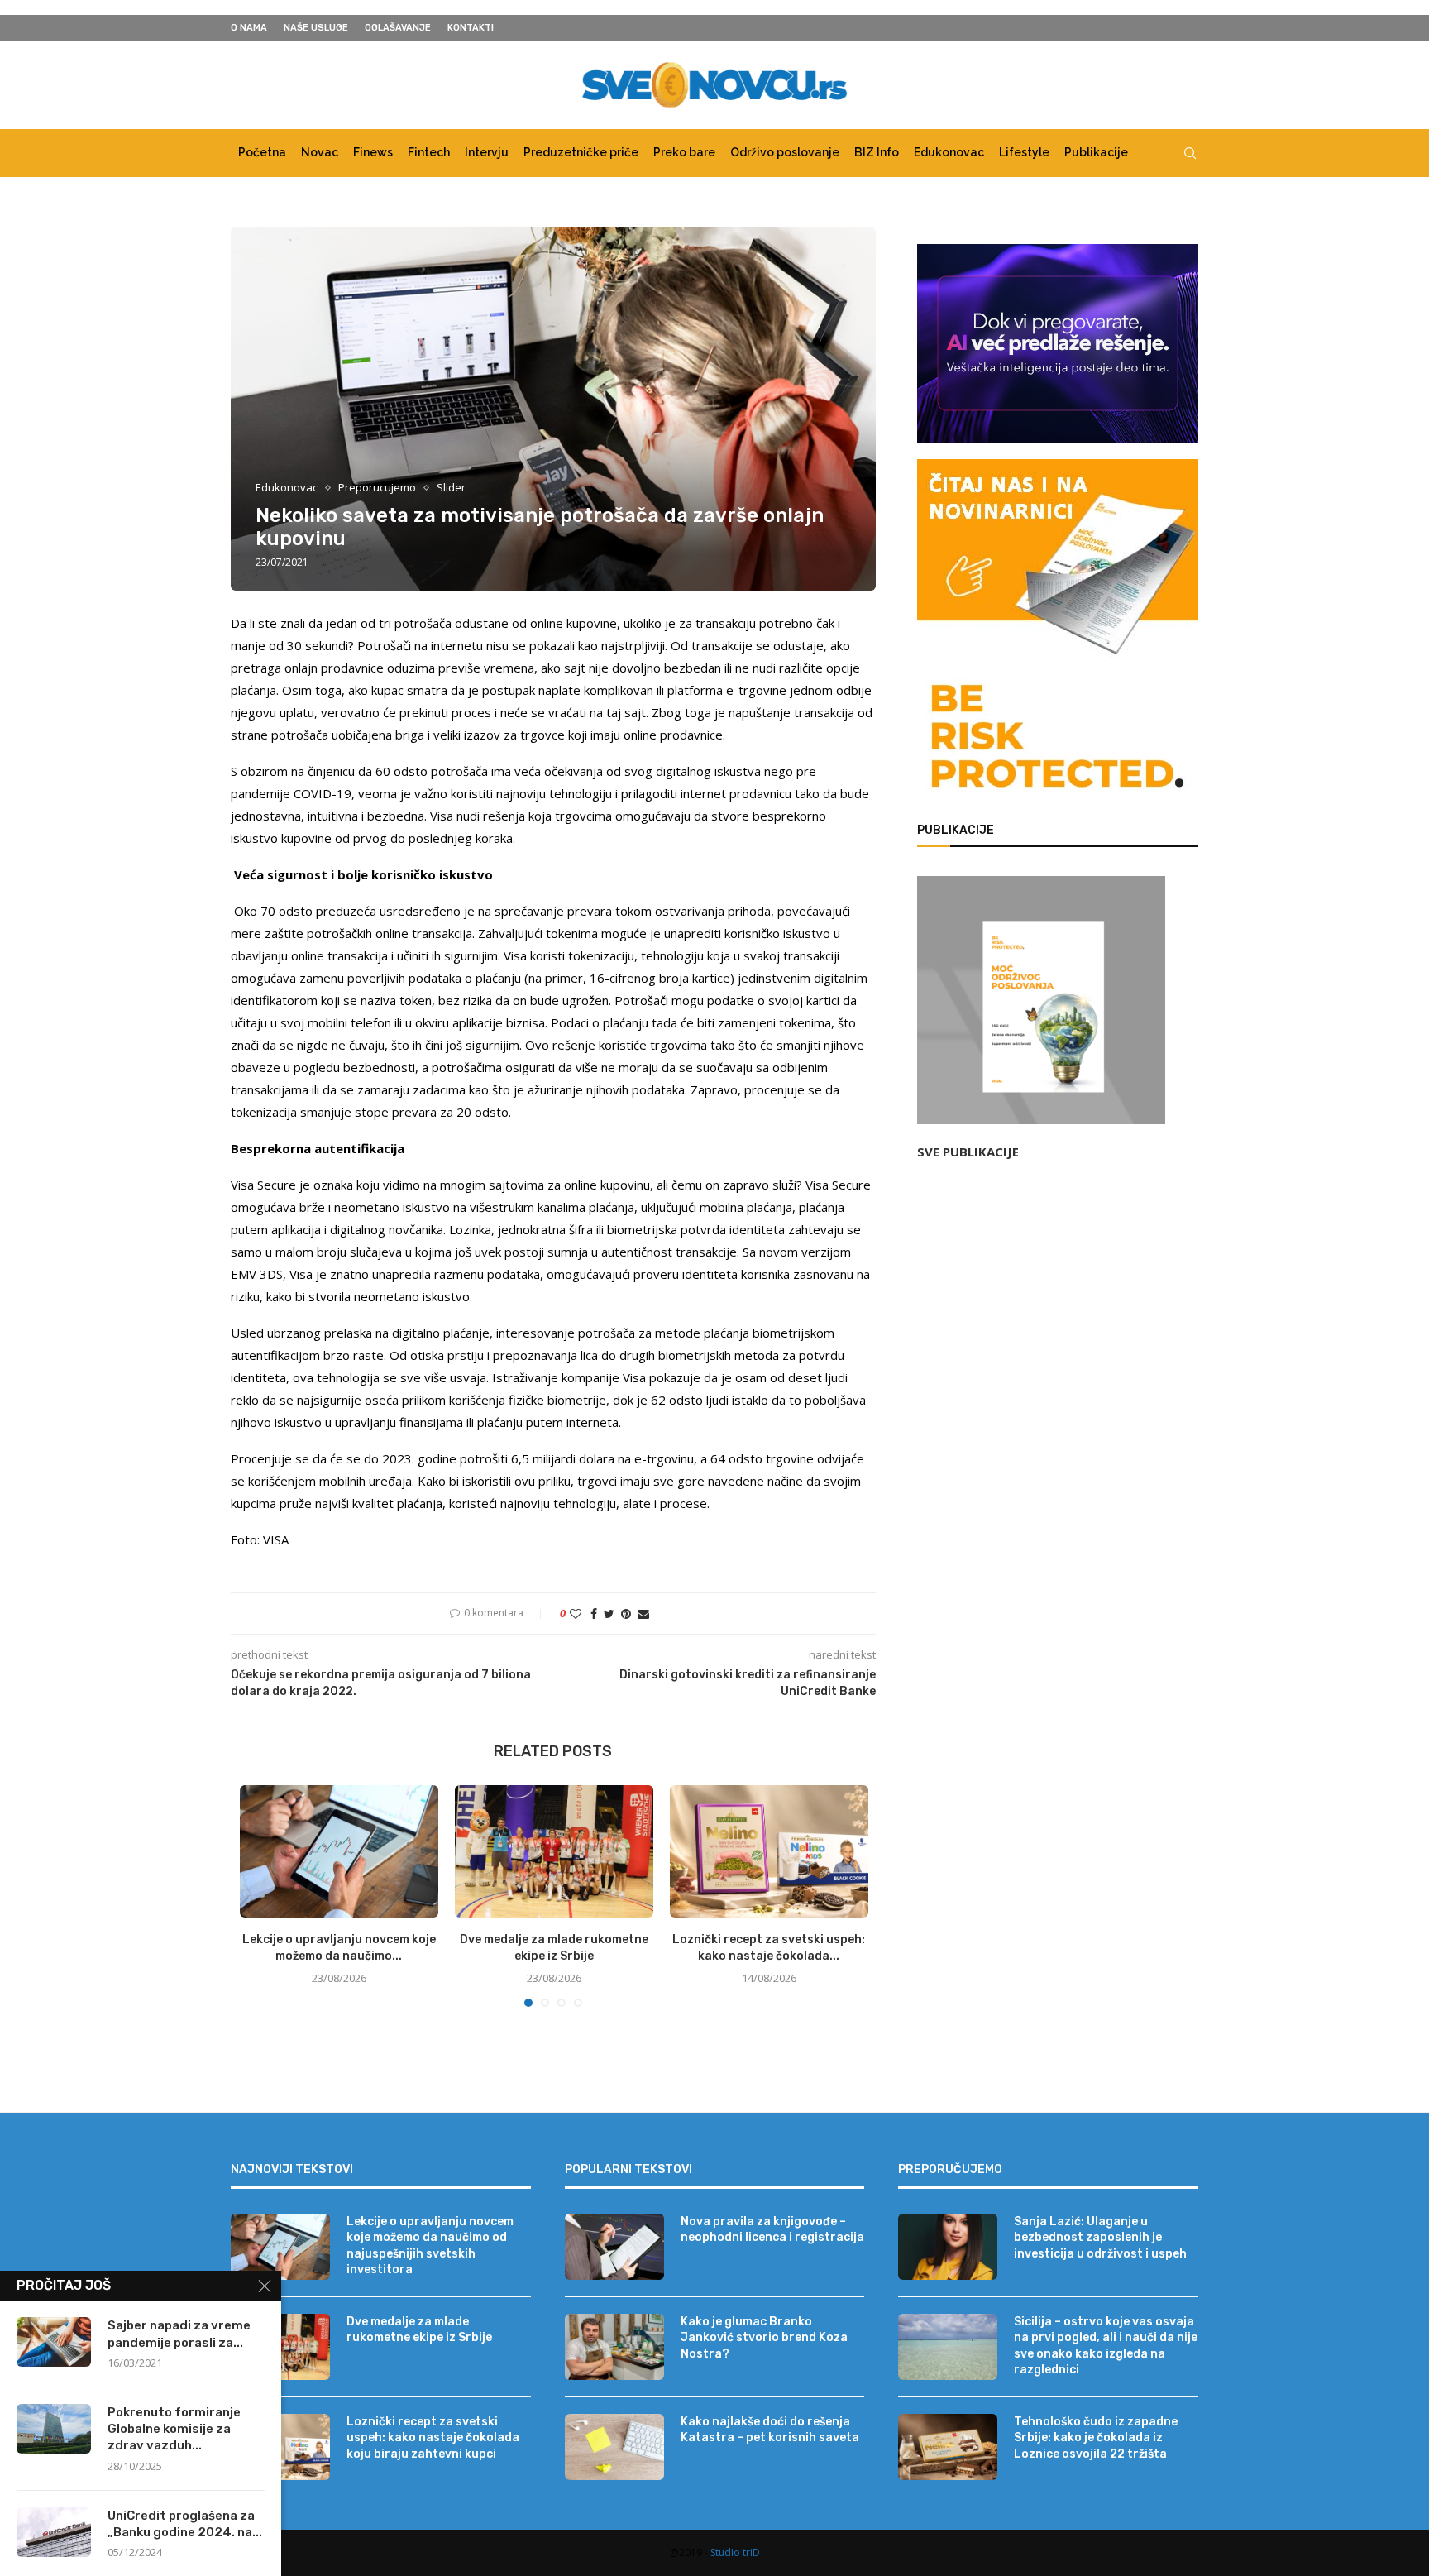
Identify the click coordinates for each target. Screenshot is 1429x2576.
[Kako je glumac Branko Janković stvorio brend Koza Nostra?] (614, 2347)
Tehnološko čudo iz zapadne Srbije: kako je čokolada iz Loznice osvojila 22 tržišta (1096, 2438)
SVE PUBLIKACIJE (968, 1152)
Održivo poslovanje (785, 152)
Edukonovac (949, 152)
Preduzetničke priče (581, 152)
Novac (320, 152)
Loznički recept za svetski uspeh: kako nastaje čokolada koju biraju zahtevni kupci (433, 2438)
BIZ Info (877, 152)
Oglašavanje (398, 28)
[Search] (1190, 153)
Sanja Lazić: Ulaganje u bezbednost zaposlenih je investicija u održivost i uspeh (1100, 2238)
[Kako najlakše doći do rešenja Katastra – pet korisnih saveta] (614, 2447)
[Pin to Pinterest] (626, 1614)
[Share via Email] (643, 1614)
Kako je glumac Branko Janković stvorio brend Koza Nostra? (764, 2338)
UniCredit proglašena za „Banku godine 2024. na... (185, 2524)
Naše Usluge (316, 28)
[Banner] (1058, 740)
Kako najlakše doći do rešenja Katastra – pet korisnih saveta (770, 2430)
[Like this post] (576, 1614)
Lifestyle (1024, 152)
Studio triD (735, 2552)
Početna (262, 152)
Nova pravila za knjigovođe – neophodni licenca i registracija (772, 2230)
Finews (373, 152)
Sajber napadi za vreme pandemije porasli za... (179, 2334)
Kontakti (471, 28)
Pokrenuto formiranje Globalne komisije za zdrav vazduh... (174, 2429)
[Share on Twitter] (609, 1614)
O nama (249, 28)
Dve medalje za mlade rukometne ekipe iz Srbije (419, 2330)
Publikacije (1096, 152)
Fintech (429, 152)
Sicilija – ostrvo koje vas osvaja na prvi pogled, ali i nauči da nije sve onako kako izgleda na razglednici (1106, 2346)
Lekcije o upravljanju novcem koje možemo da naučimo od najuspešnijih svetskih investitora (430, 2246)
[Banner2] (1058, 343)
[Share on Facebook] (594, 1614)
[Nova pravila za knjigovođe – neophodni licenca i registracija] (614, 2247)
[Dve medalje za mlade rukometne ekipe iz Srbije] (554, 1851)
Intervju (487, 152)
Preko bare (684, 152)
